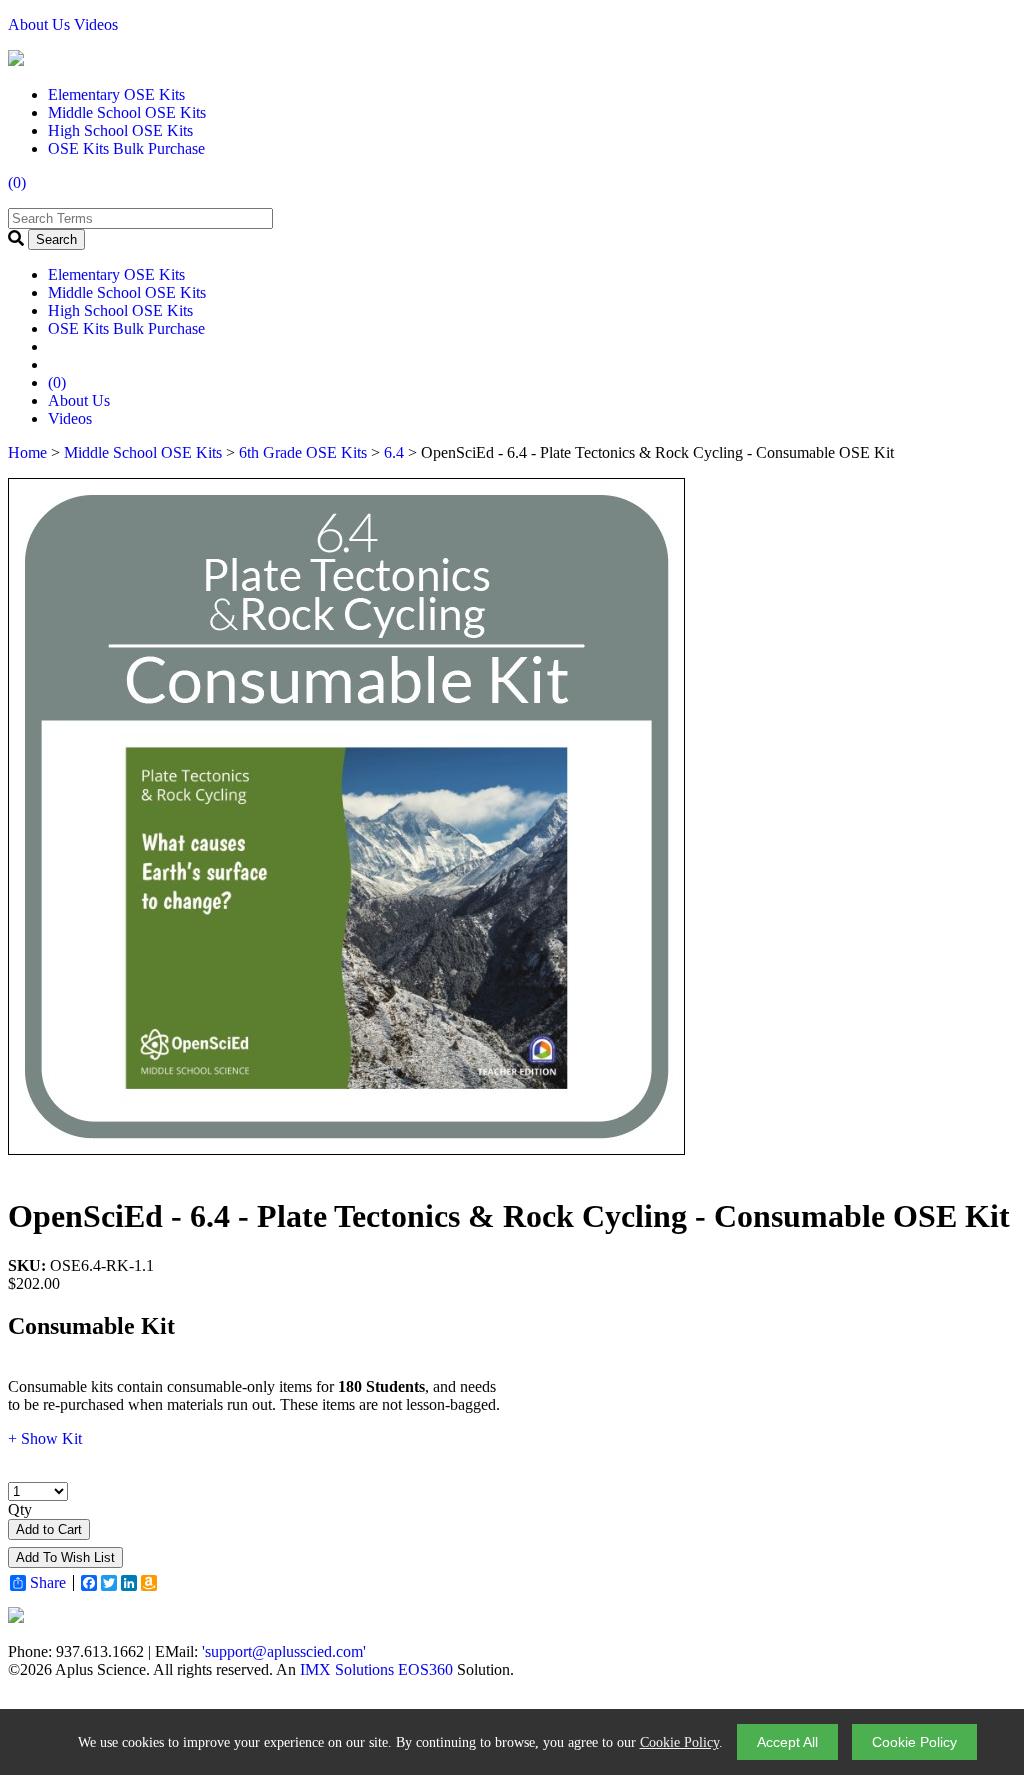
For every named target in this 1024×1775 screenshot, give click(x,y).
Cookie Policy (679, 1742)
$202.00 (34, 1283)
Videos (96, 24)
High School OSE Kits (120, 130)
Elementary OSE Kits (116, 94)
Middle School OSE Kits (127, 112)
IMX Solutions (347, 1669)
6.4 (394, 452)
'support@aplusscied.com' (284, 1651)
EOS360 (425, 1669)
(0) (17, 182)
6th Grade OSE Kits (303, 452)
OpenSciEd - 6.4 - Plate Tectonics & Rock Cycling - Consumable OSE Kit (509, 1216)
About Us (39, 24)
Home (27, 452)
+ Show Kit (45, 1438)
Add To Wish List (65, 1557)
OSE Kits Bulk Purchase (126, 148)
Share (48, 1583)
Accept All (787, 1742)
